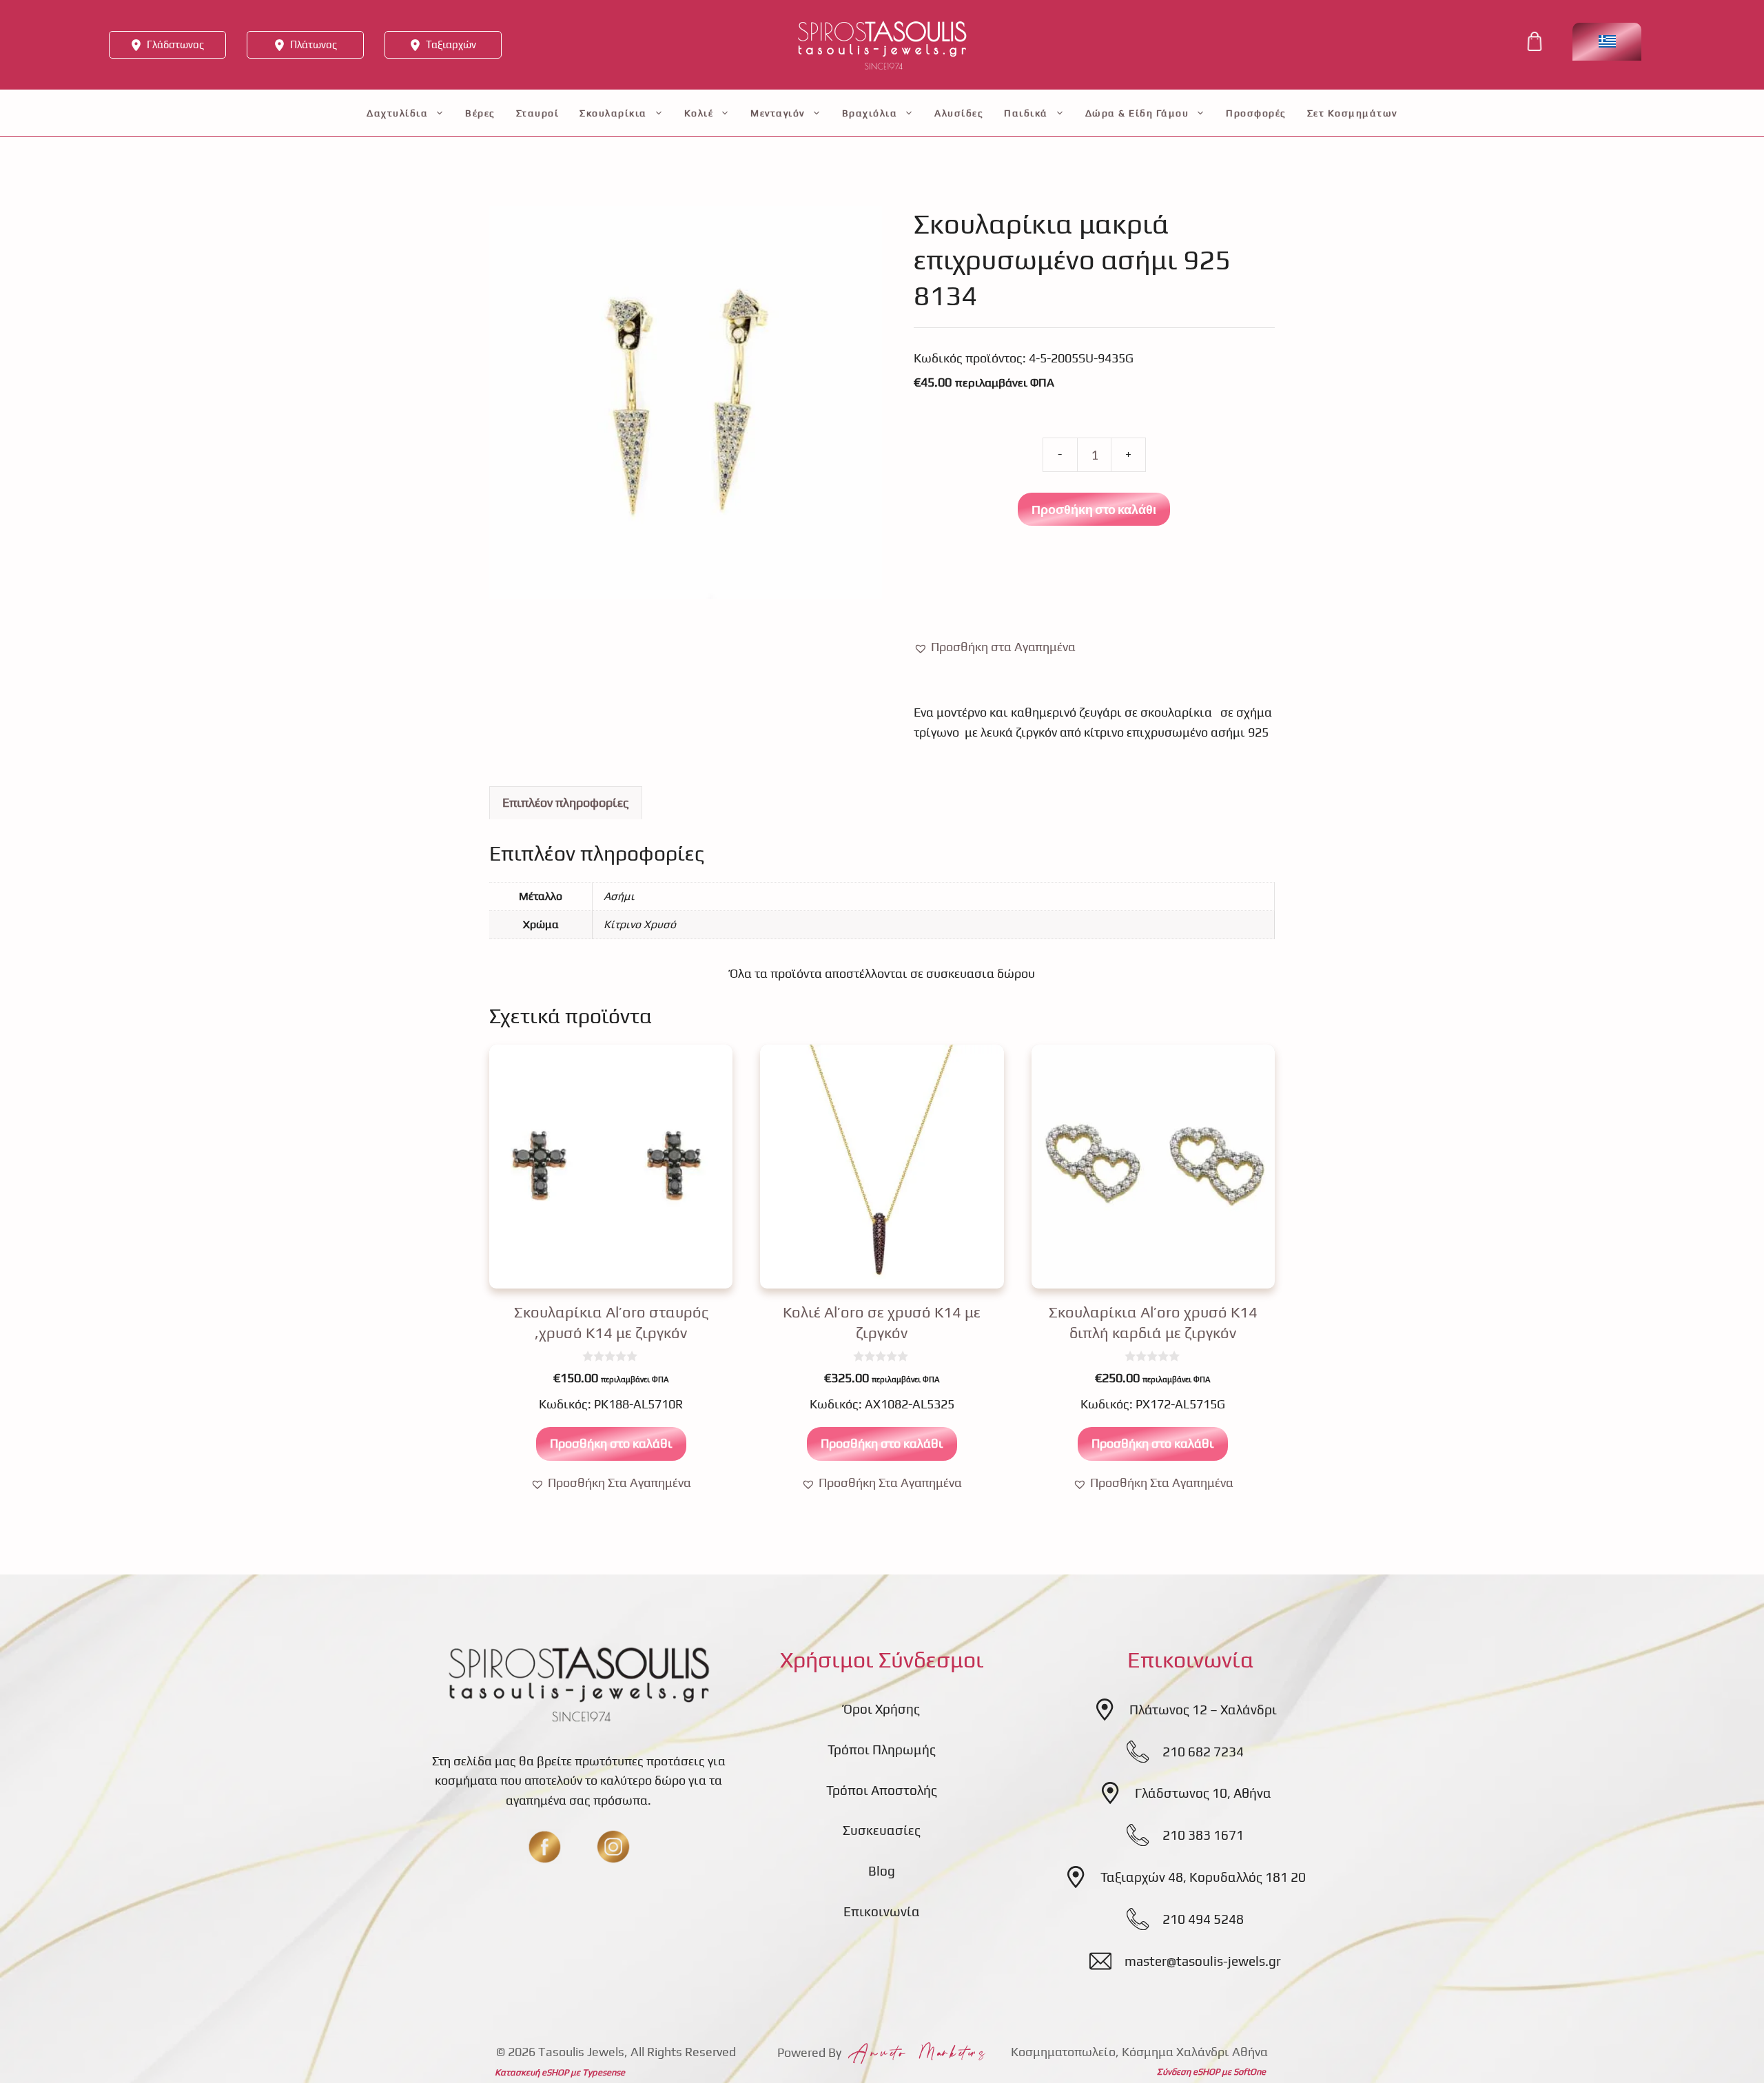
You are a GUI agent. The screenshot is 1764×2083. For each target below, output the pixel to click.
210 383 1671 (1203, 1835)
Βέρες (480, 113)
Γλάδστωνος (175, 44)
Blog (882, 1871)
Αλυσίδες (959, 113)
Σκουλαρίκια (613, 113)
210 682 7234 (1203, 1752)
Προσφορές (1256, 113)
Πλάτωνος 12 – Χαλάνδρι (1203, 1710)
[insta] (613, 1847)
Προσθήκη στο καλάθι (1094, 509)
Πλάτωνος (314, 44)
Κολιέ (699, 113)
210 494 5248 (1203, 1919)
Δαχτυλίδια (397, 113)
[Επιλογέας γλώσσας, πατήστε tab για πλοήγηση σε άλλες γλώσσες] (1607, 42)
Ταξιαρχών (451, 44)
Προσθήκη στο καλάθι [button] (611, 1443)
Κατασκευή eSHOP (532, 2072)
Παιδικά (1026, 113)
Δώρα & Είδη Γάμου (1137, 113)
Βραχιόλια (870, 113)
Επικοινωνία (882, 1911)
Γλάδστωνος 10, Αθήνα (1203, 1793)
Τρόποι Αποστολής (882, 1790)
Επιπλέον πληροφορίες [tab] (566, 802)
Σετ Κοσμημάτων (1352, 113)
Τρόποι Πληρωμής (882, 1749)
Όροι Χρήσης (882, 1709)
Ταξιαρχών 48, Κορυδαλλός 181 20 (1203, 1877)
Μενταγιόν (778, 113)
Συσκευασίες (882, 1830)
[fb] (544, 1847)
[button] (995, 647)
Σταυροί (538, 113)
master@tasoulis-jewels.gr (1203, 1961)
